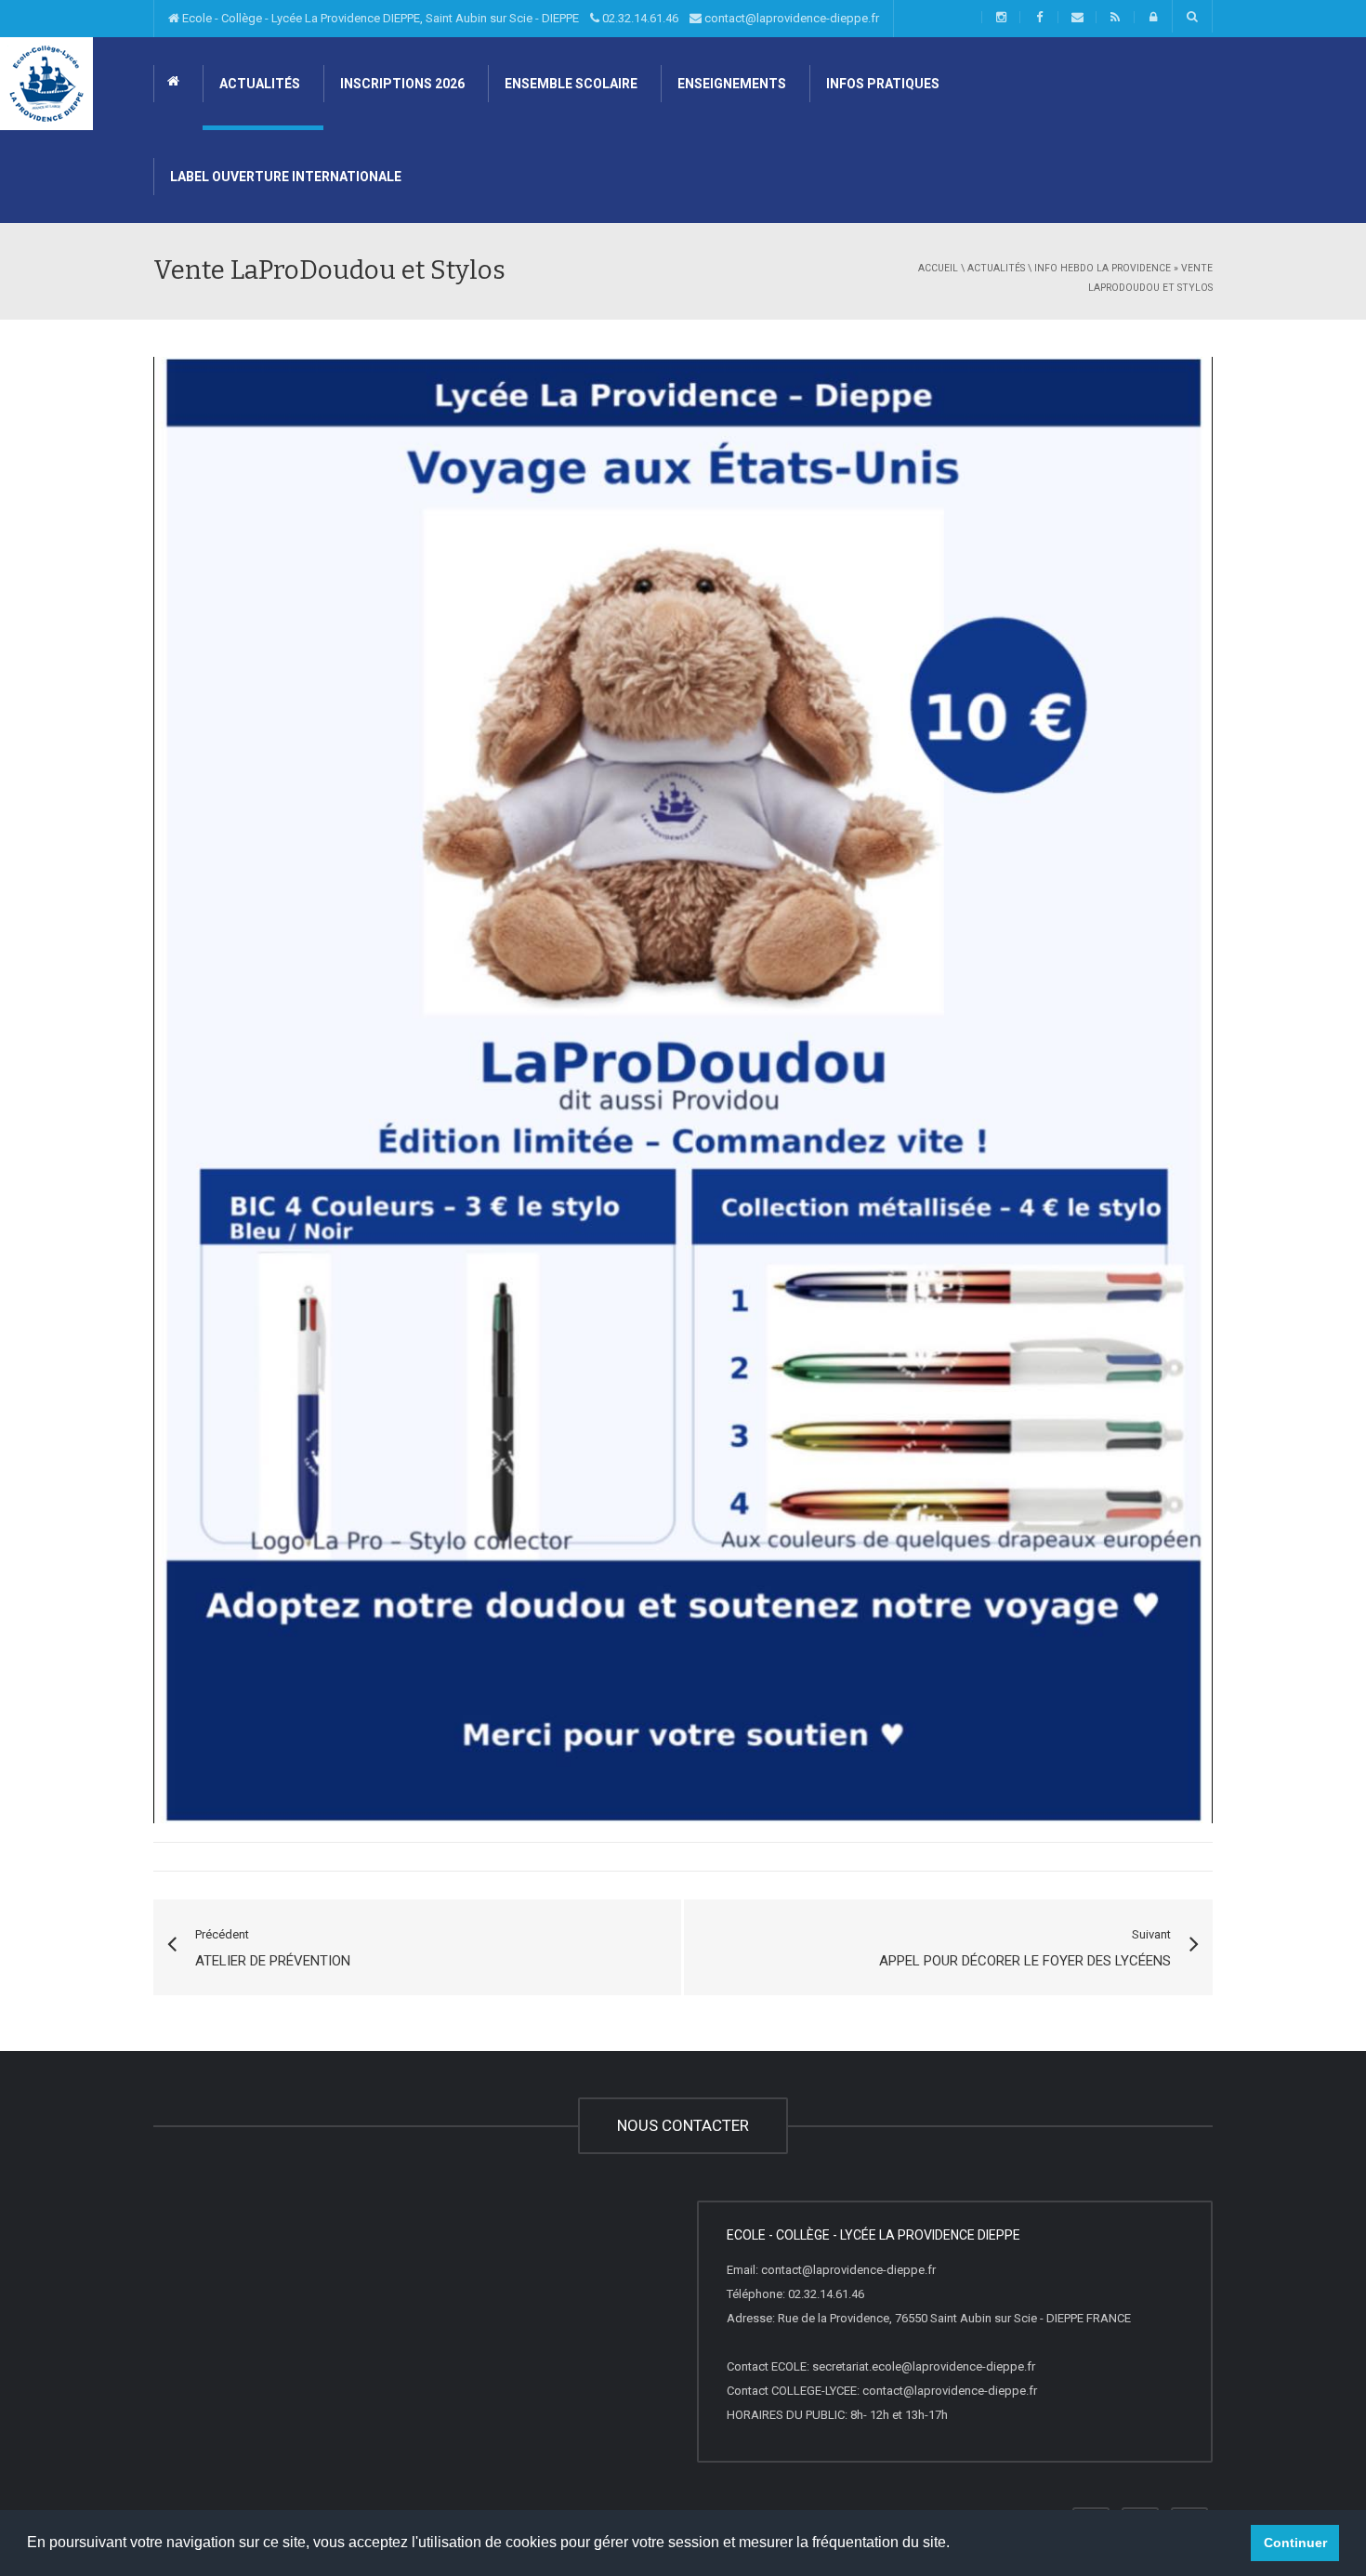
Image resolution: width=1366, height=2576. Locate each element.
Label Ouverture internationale (284, 177)
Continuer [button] (1295, 2543)
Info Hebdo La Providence (1103, 268)
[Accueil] (46, 82)
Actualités (258, 84)
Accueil (938, 268)
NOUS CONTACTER (683, 2125)
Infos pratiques (881, 84)
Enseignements (730, 84)
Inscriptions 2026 (401, 84)
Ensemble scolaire (570, 84)
